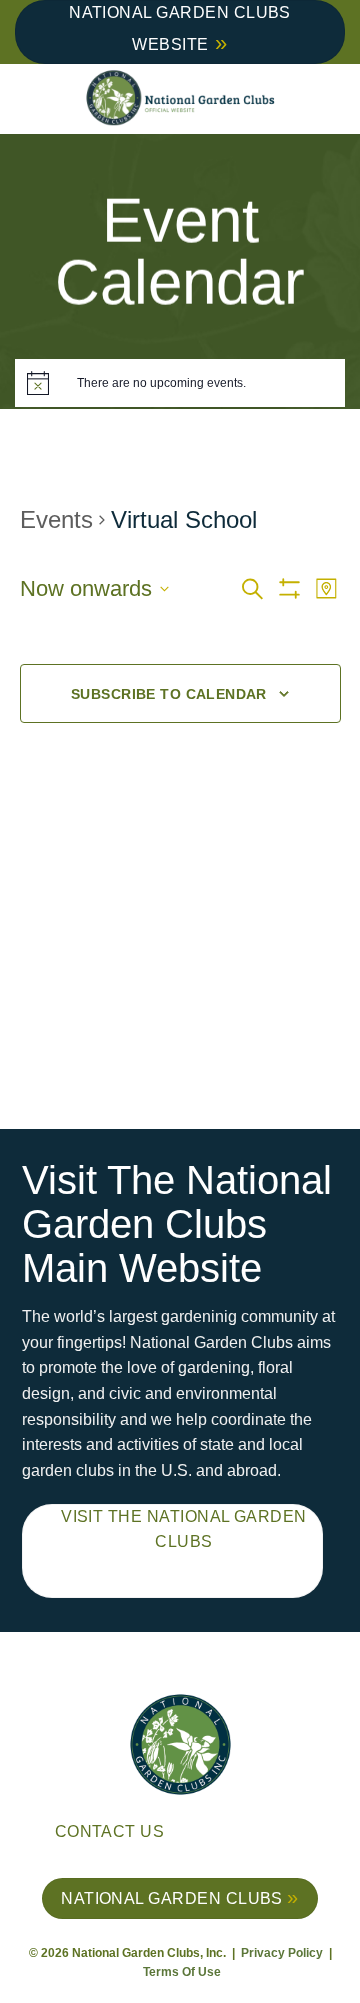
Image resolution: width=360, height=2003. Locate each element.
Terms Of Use (182, 1972)
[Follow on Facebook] (214, 1834)
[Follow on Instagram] (245, 1834)
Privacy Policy (283, 1953)
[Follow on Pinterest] (276, 1834)
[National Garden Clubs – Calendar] (180, 99)
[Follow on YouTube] (307, 1834)
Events (56, 519)
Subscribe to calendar (169, 694)
